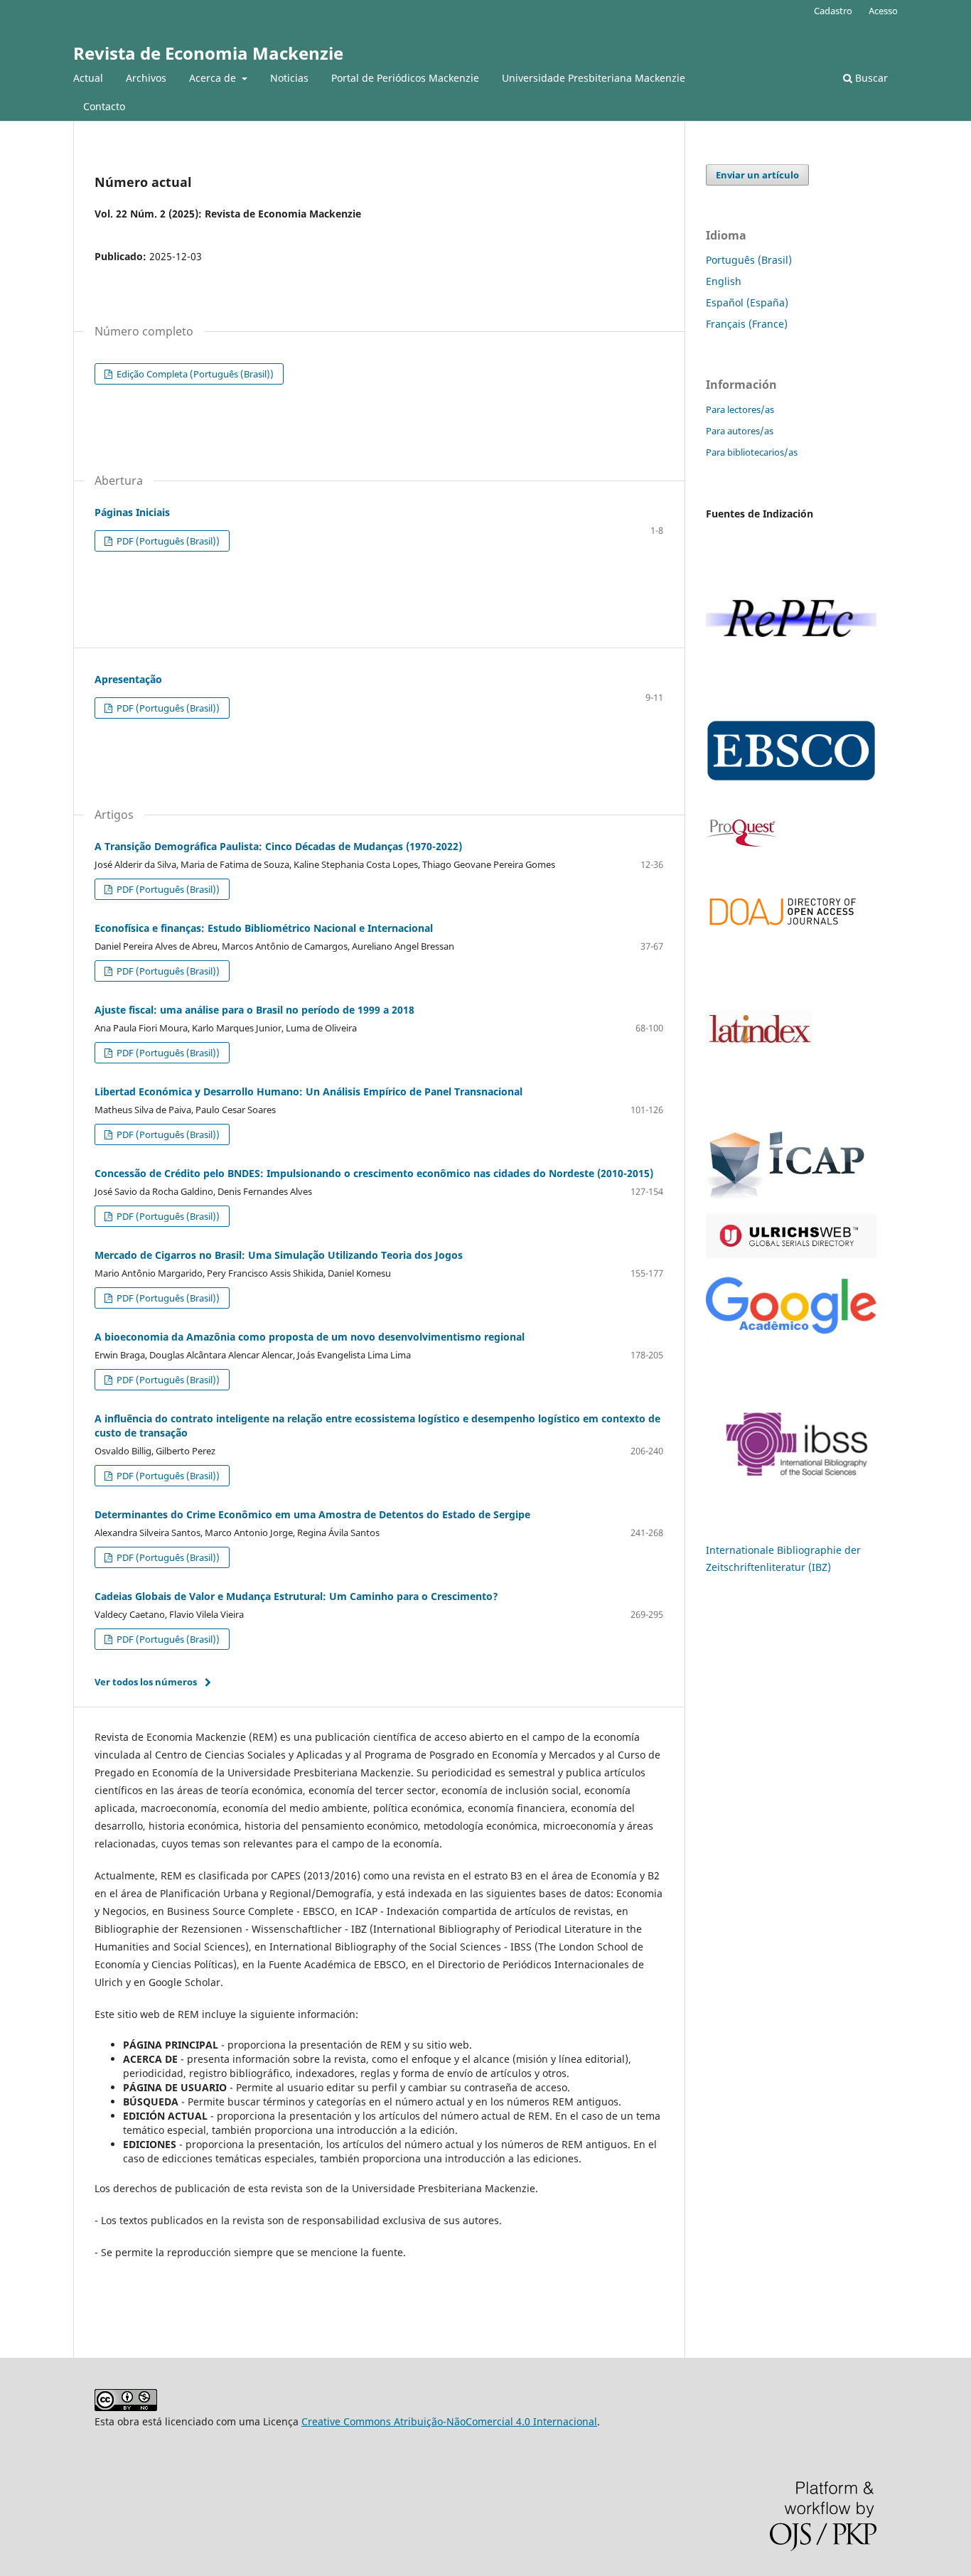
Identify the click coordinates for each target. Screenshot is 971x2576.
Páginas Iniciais (132, 512)
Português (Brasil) (749, 260)
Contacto (104, 106)
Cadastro (833, 11)
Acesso (883, 11)
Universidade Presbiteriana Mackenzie (594, 78)
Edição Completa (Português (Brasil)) (194, 374)
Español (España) (747, 302)
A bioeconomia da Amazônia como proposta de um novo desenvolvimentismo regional (310, 1337)
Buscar (870, 78)
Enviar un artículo (757, 175)
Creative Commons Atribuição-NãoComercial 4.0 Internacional (449, 2421)
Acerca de (214, 78)
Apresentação (128, 679)
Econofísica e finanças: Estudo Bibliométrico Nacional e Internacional (264, 928)
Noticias (289, 78)
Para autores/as (740, 431)
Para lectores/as (740, 409)
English (724, 281)
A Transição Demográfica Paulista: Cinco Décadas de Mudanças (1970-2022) (278, 846)
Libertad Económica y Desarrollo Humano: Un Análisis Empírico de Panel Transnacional (309, 1091)
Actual (88, 78)
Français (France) (747, 324)
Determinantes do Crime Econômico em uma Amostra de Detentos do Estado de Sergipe (312, 1514)
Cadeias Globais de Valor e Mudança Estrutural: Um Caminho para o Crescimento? (296, 1596)
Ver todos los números (146, 1682)
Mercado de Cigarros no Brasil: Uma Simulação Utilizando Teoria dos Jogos (279, 1255)
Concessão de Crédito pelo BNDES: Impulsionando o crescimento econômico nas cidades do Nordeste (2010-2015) (374, 1173)
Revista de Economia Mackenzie (208, 53)
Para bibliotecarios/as (752, 452)
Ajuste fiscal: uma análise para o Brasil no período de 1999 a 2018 (254, 1010)
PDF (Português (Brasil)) (167, 541)
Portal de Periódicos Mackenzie (405, 78)
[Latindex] (759, 1103)
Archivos (146, 78)
